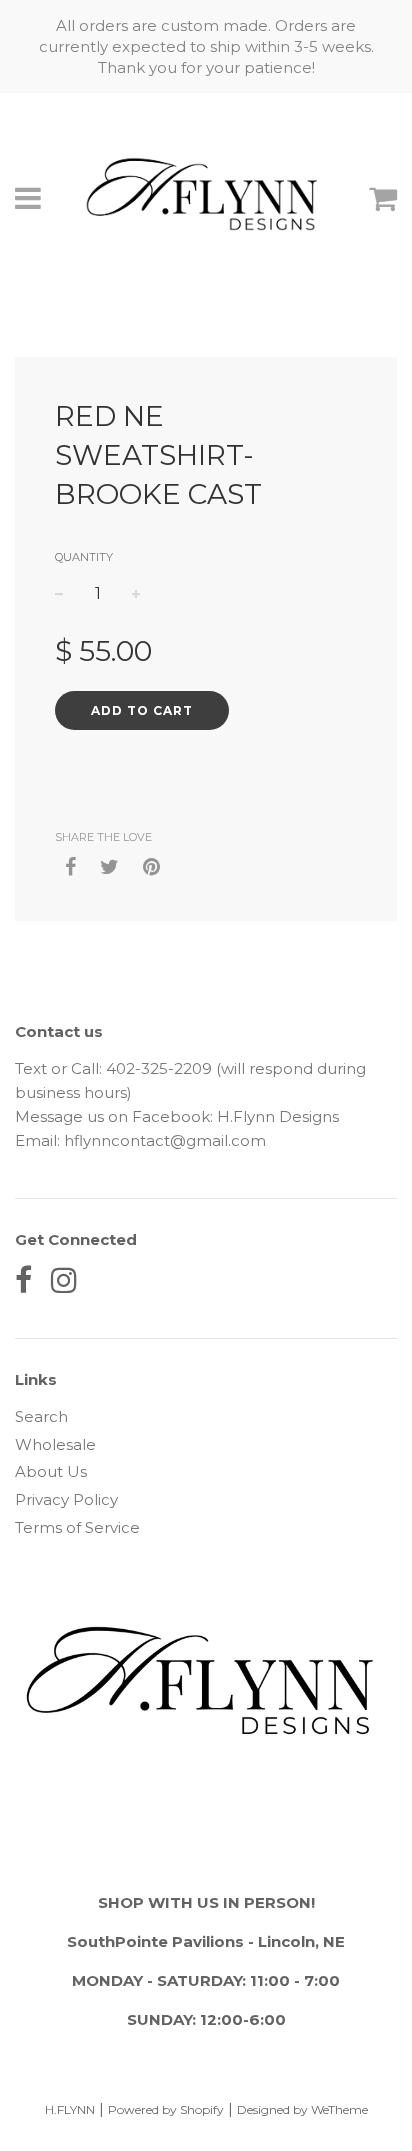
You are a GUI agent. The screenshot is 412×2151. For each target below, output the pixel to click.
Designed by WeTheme (302, 2109)
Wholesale (55, 1444)
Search (41, 1416)
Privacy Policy (66, 1499)
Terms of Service (77, 1527)
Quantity (84, 557)
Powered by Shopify (166, 2109)
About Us (51, 1471)
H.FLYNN (70, 2109)
